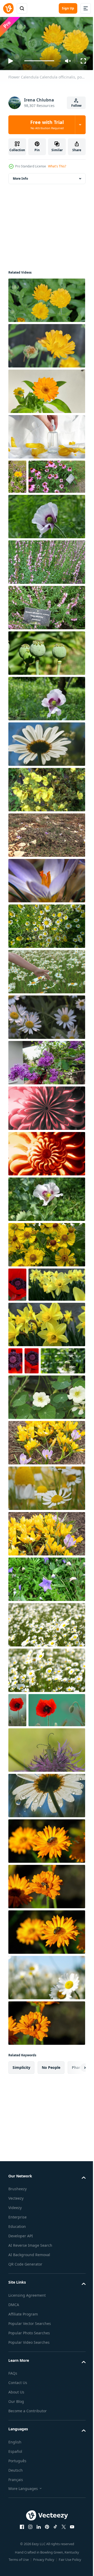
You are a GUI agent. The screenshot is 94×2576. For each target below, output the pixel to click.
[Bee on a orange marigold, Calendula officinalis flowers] (46, 1969)
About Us (16, 2520)
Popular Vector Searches (30, 2451)
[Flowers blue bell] (46, 1673)
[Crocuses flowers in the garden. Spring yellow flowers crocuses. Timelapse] (46, 1536)
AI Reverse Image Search (30, 2373)
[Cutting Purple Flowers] (46, 1095)
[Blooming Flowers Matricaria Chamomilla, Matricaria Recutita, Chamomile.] (46, 1582)
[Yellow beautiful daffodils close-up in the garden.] (46, 1391)
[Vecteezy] (8, 8)
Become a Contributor (28, 2539)
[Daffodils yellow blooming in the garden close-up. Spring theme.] (37, 1351)
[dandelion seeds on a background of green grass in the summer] (31, 1454)
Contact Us (18, 2510)
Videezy (15, 2336)
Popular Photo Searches (29, 2461)
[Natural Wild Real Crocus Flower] (46, 867)
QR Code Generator (25, 2392)
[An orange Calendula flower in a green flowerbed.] (17, 474)
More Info (20, 176)
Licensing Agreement (27, 2423)
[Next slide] (73, 2195)
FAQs (13, 2501)
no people (51, 2195)
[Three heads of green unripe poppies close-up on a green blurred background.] (46, 685)
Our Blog (16, 2529)
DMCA (14, 2432)
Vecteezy (16, 2326)
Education (17, 2354)
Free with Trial (47, 124)
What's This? (57, 166)
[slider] (39, 61)
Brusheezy (17, 2317)
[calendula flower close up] (46, 389)
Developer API (21, 2364)
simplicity (21, 2195)
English (15, 2570)
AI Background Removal (29, 2383)
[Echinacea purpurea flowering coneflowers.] (37, 509)
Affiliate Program (23, 2442)
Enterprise (17, 2345)
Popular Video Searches (29, 2470)
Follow (76, 106)
